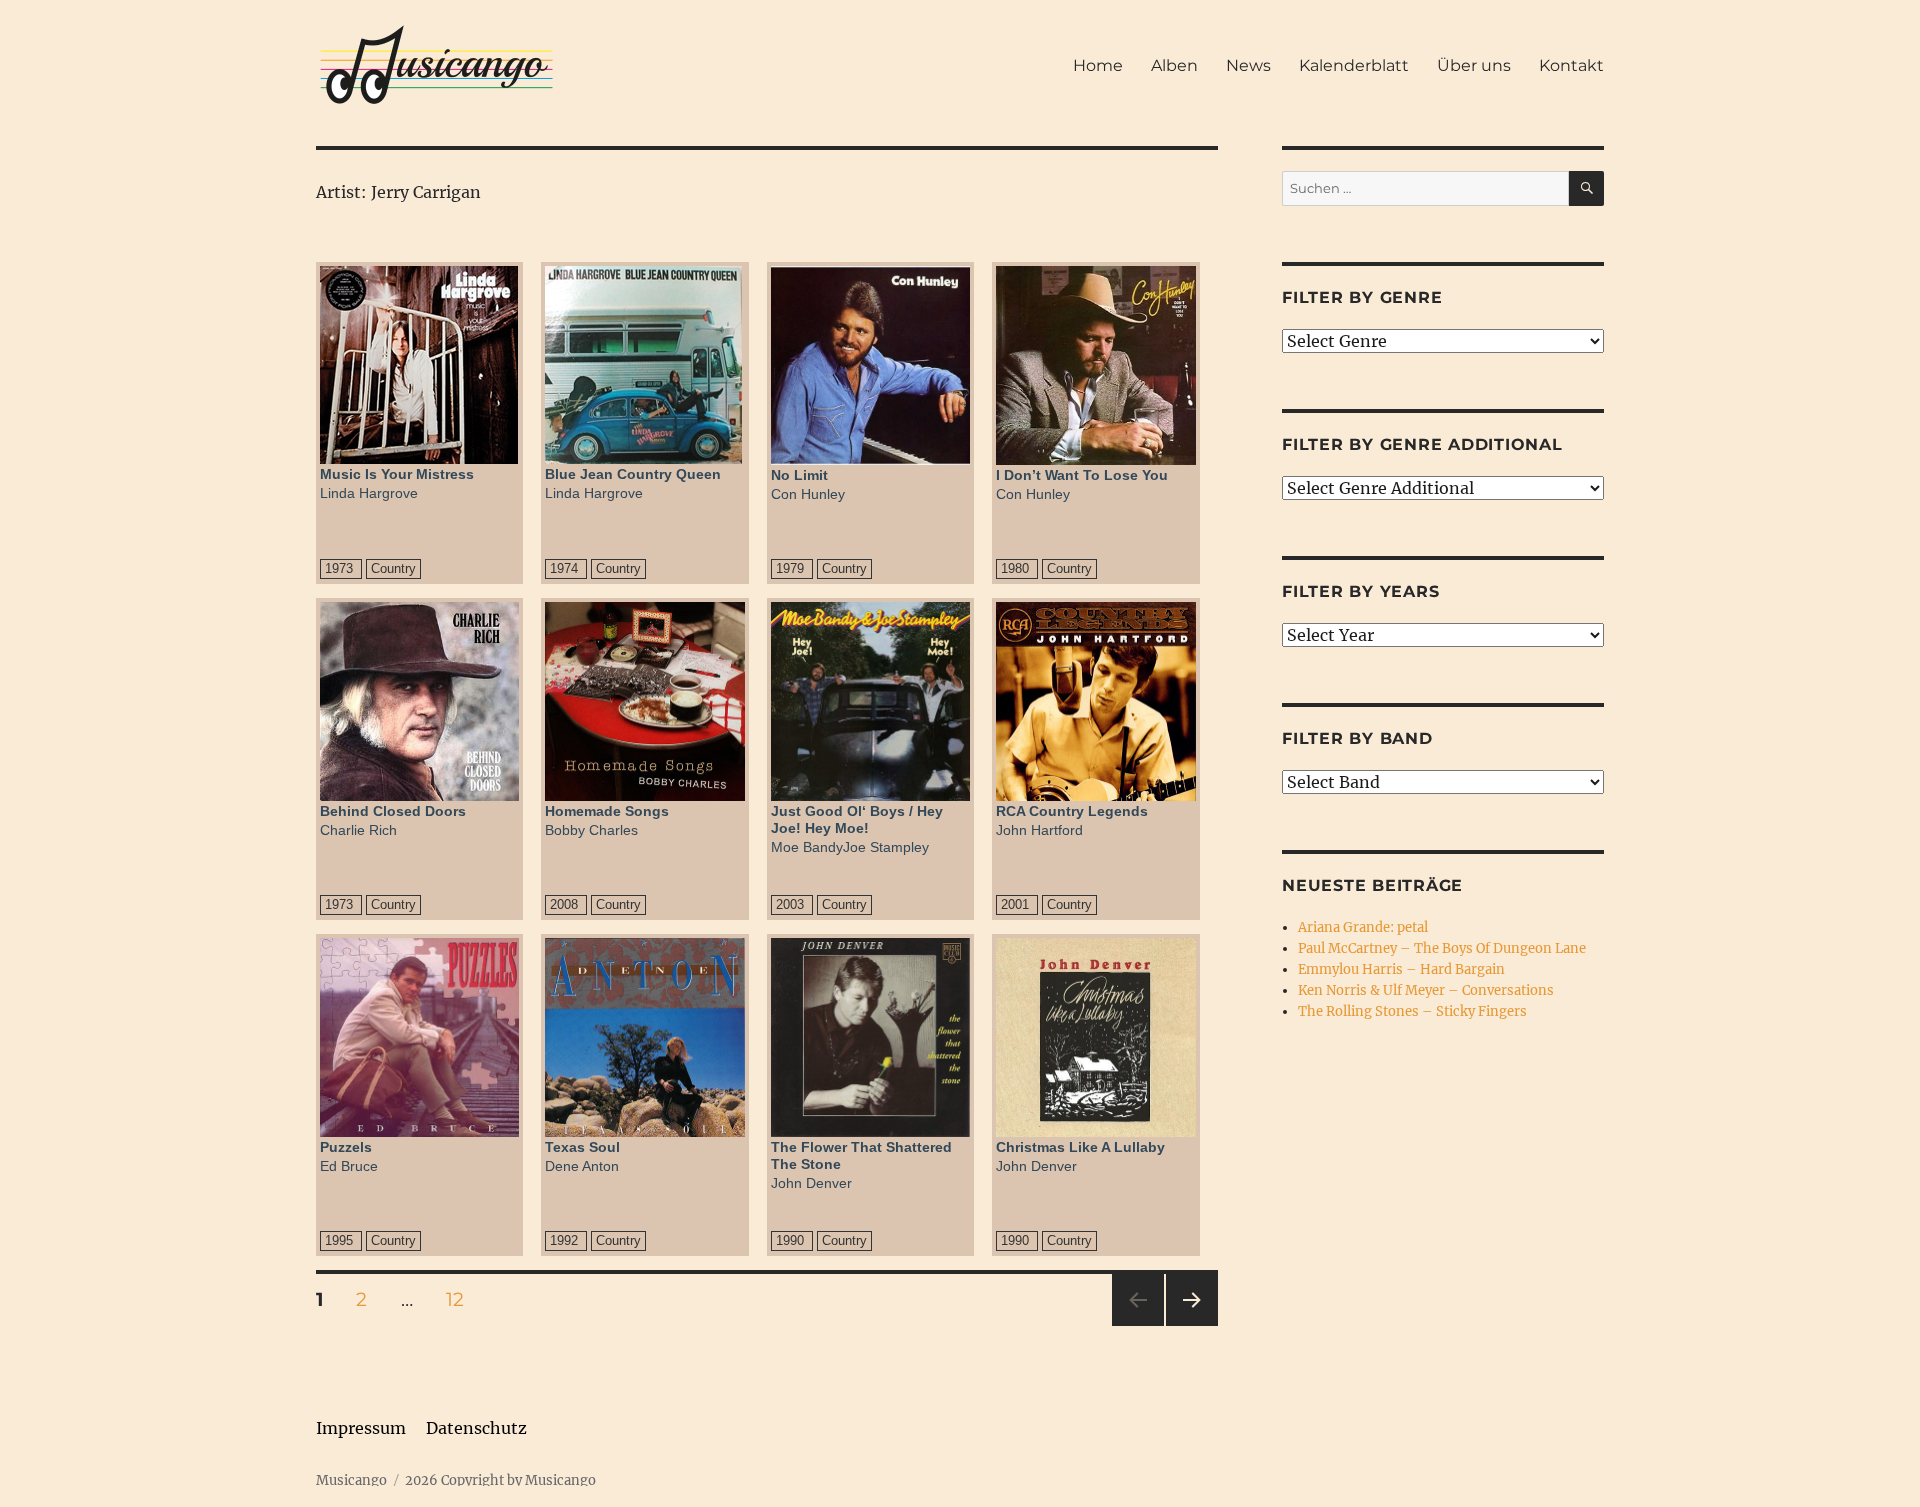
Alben (1174, 65)
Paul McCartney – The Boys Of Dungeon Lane (1442, 948)
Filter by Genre (1362, 297)
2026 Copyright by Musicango (500, 1480)
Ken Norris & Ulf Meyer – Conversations (1426, 990)
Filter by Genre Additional (1422, 444)
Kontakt (1571, 65)
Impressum (361, 1428)
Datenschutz (476, 1428)
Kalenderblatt (1354, 65)
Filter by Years (1360, 591)
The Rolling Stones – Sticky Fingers (1412, 1011)
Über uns (1474, 65)
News (1248, 65)
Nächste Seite (1192, 1325)
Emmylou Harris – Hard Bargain (1401, 969)
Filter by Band (1357, 738)
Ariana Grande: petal (1363, 927)
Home (1098, 65)
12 (462, 1299)
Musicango (351, 1480)
